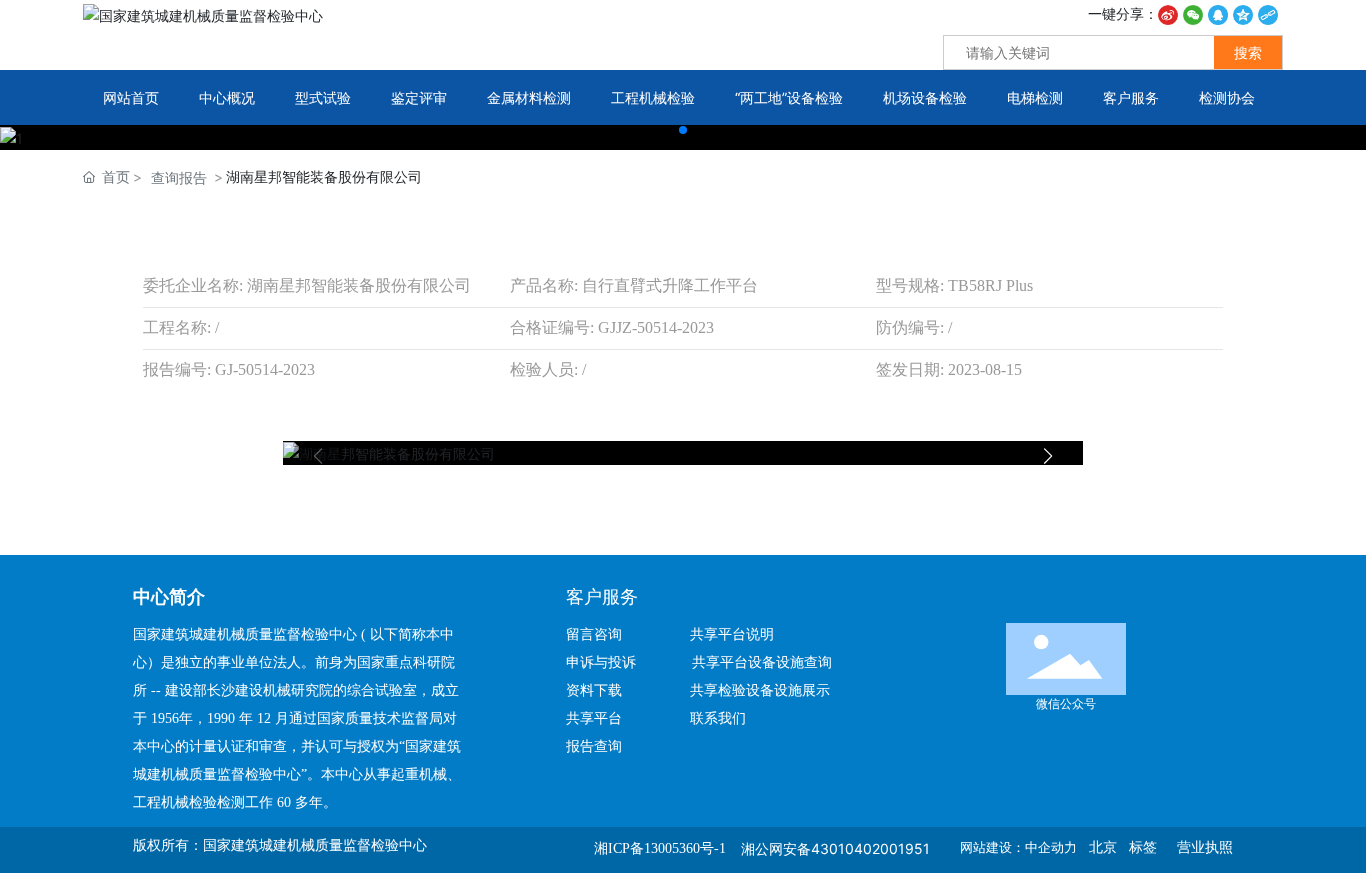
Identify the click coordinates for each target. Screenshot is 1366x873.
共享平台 (594, 718)
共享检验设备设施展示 (760, 690)
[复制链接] (1268, 13)
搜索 (1248, 52)
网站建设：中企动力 (1018, 847)
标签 (1143, 847)
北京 (1103, 847)
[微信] (1193, 13)
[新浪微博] (1168, 13)
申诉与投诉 (607, 662)
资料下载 (602, 690)
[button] (683, 130)
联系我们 (718, 718)
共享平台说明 (732, 634)
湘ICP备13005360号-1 (660, 848)
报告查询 (594, 746)
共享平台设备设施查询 (762, 662)
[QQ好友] (1218, 13)
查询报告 (179, 177)
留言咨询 (602, 634)
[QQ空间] (1243, 13)
